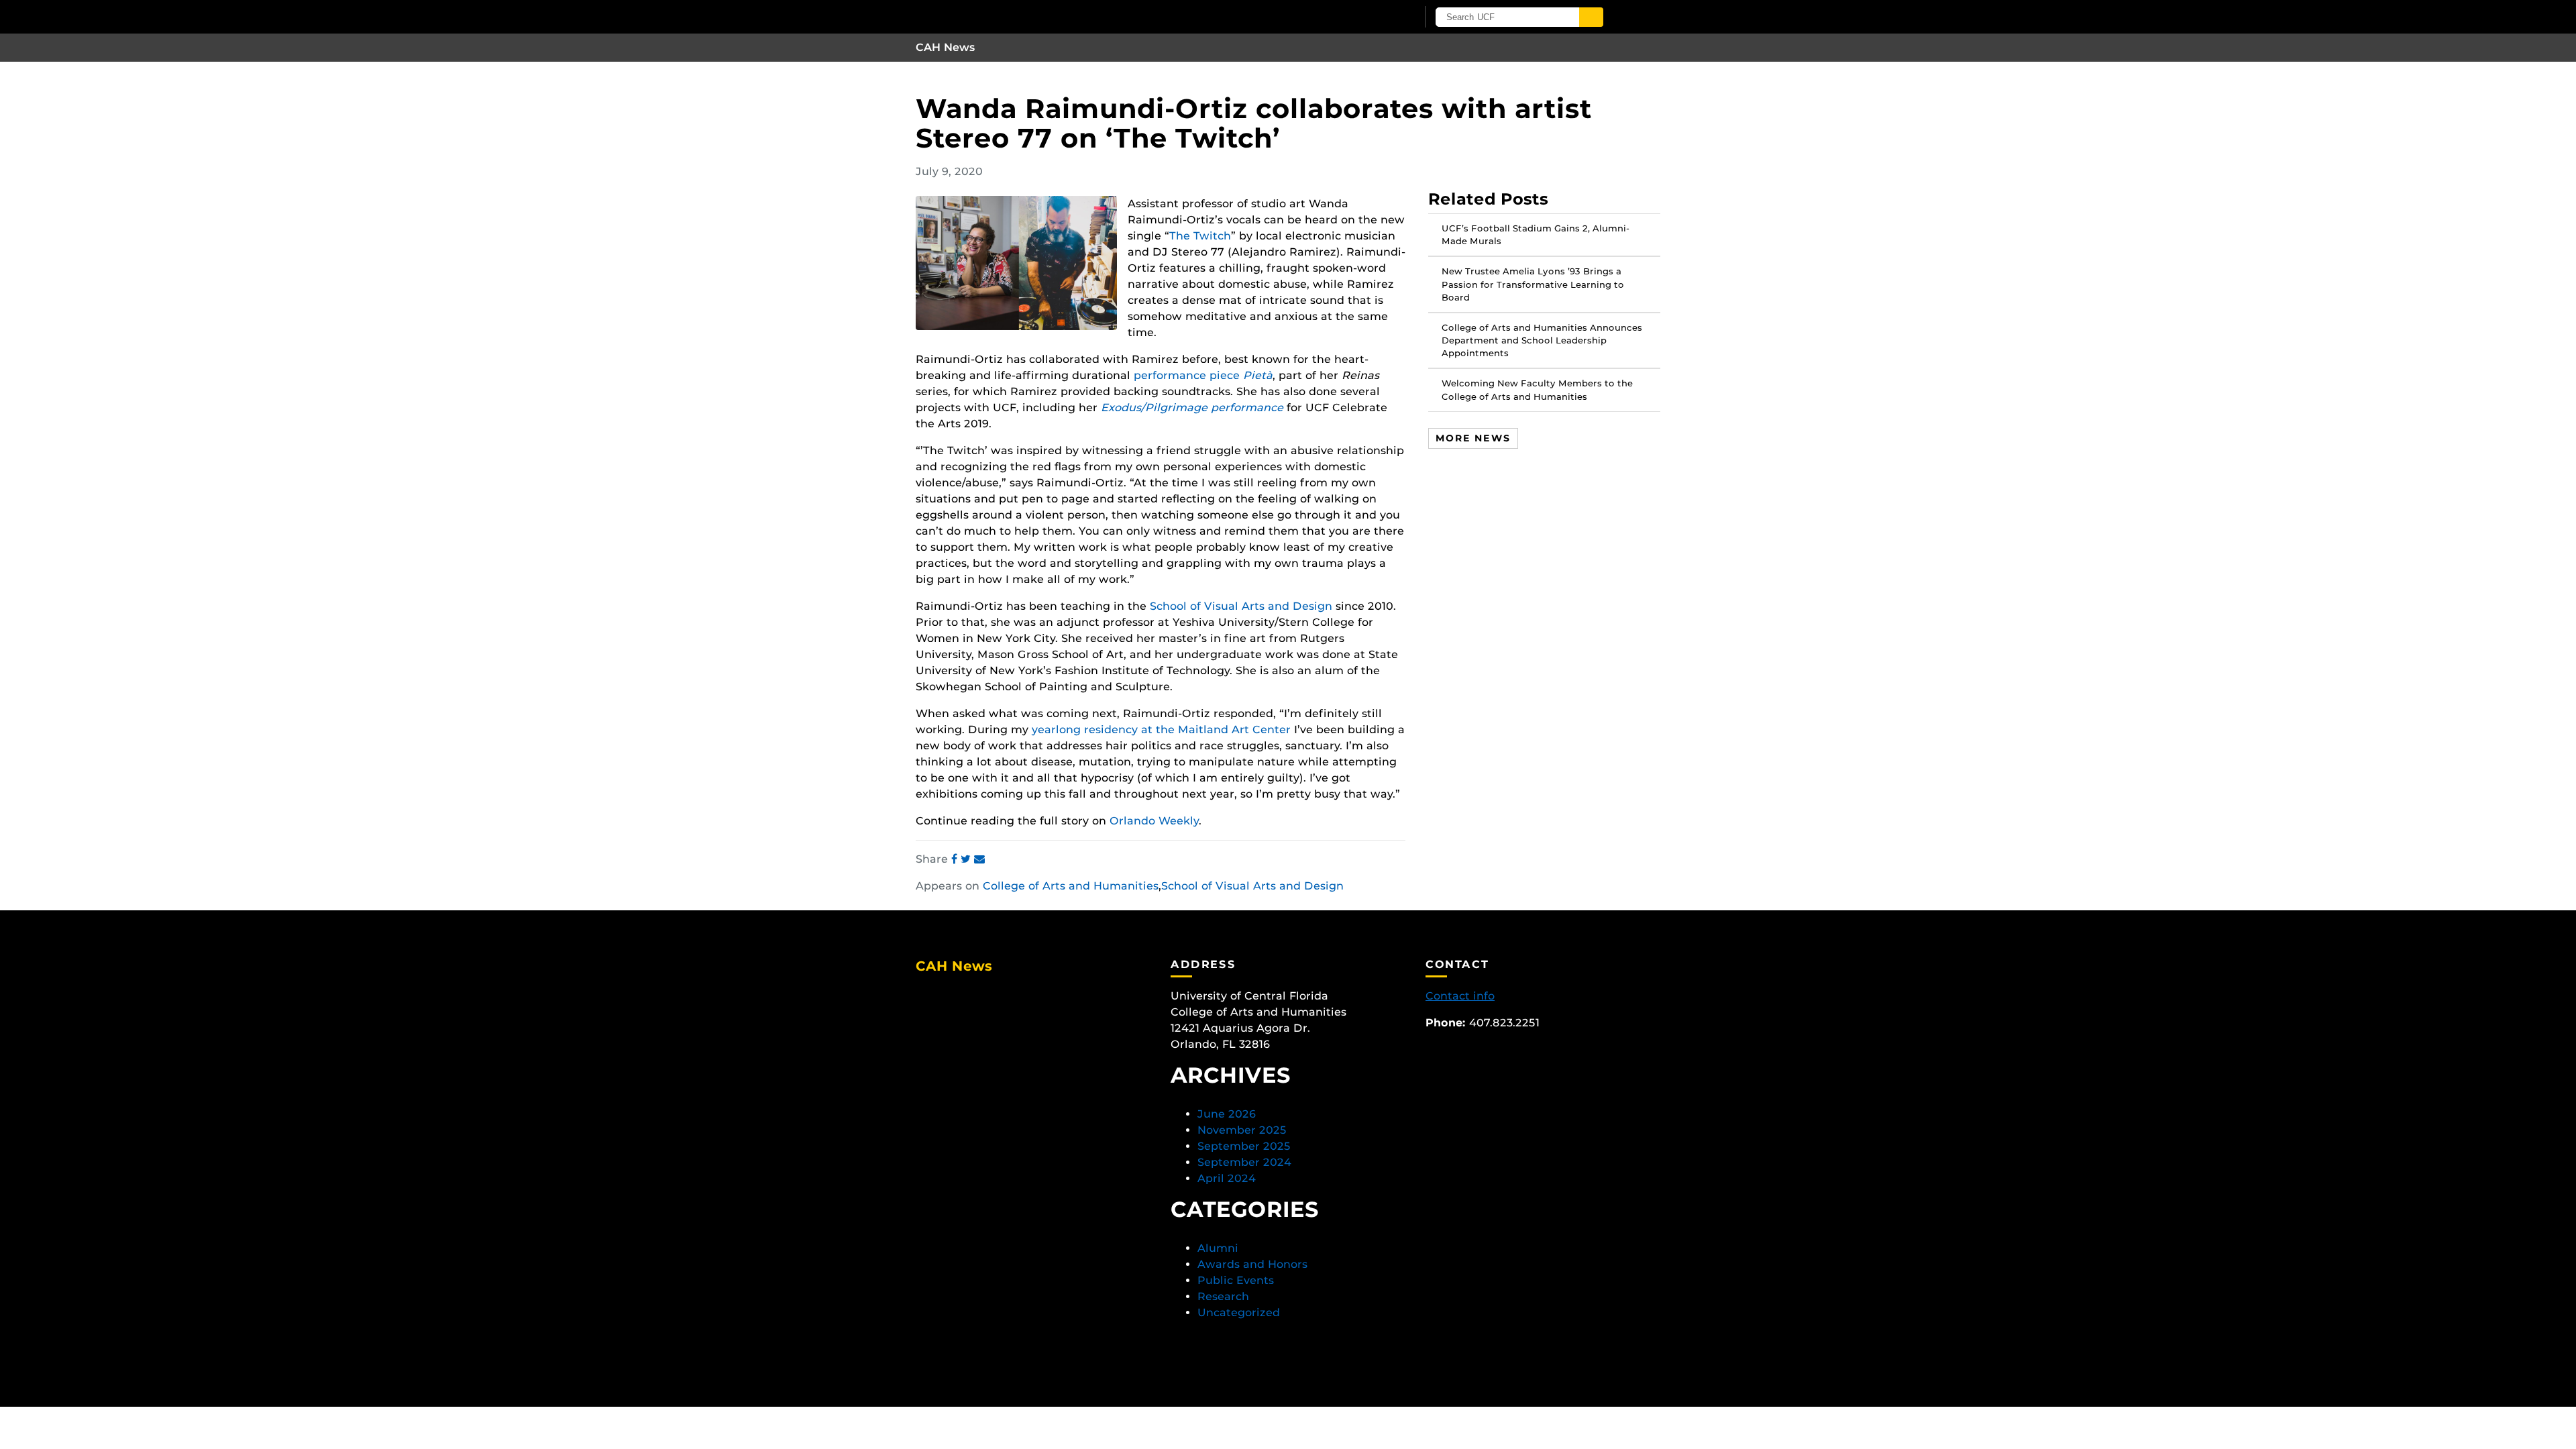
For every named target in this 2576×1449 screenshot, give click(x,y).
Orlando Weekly (1154, 821)
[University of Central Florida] (1072, 16)
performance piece (1203, 375)
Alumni (1218, 1248)
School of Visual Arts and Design (1241, 606)
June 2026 (1227, 1114)
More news (1473, 438)
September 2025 (1244, 1146)
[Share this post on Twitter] (967, 859)
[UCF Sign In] (1374, 17)
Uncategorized (1239, 1312)
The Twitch (1200, 236)
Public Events (1236, 1280)
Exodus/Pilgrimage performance (1192, 408)
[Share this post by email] (979, 859)
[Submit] (1591, 17)
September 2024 (1244, 1162)
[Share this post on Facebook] (956, 859)
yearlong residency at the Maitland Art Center (1161, 730)
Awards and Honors (1252, 1264)
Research (1223, 1296)
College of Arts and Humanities (1071, 886)
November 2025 (1242, 1130)
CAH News (946, 47)
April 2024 (1227, 1178)
